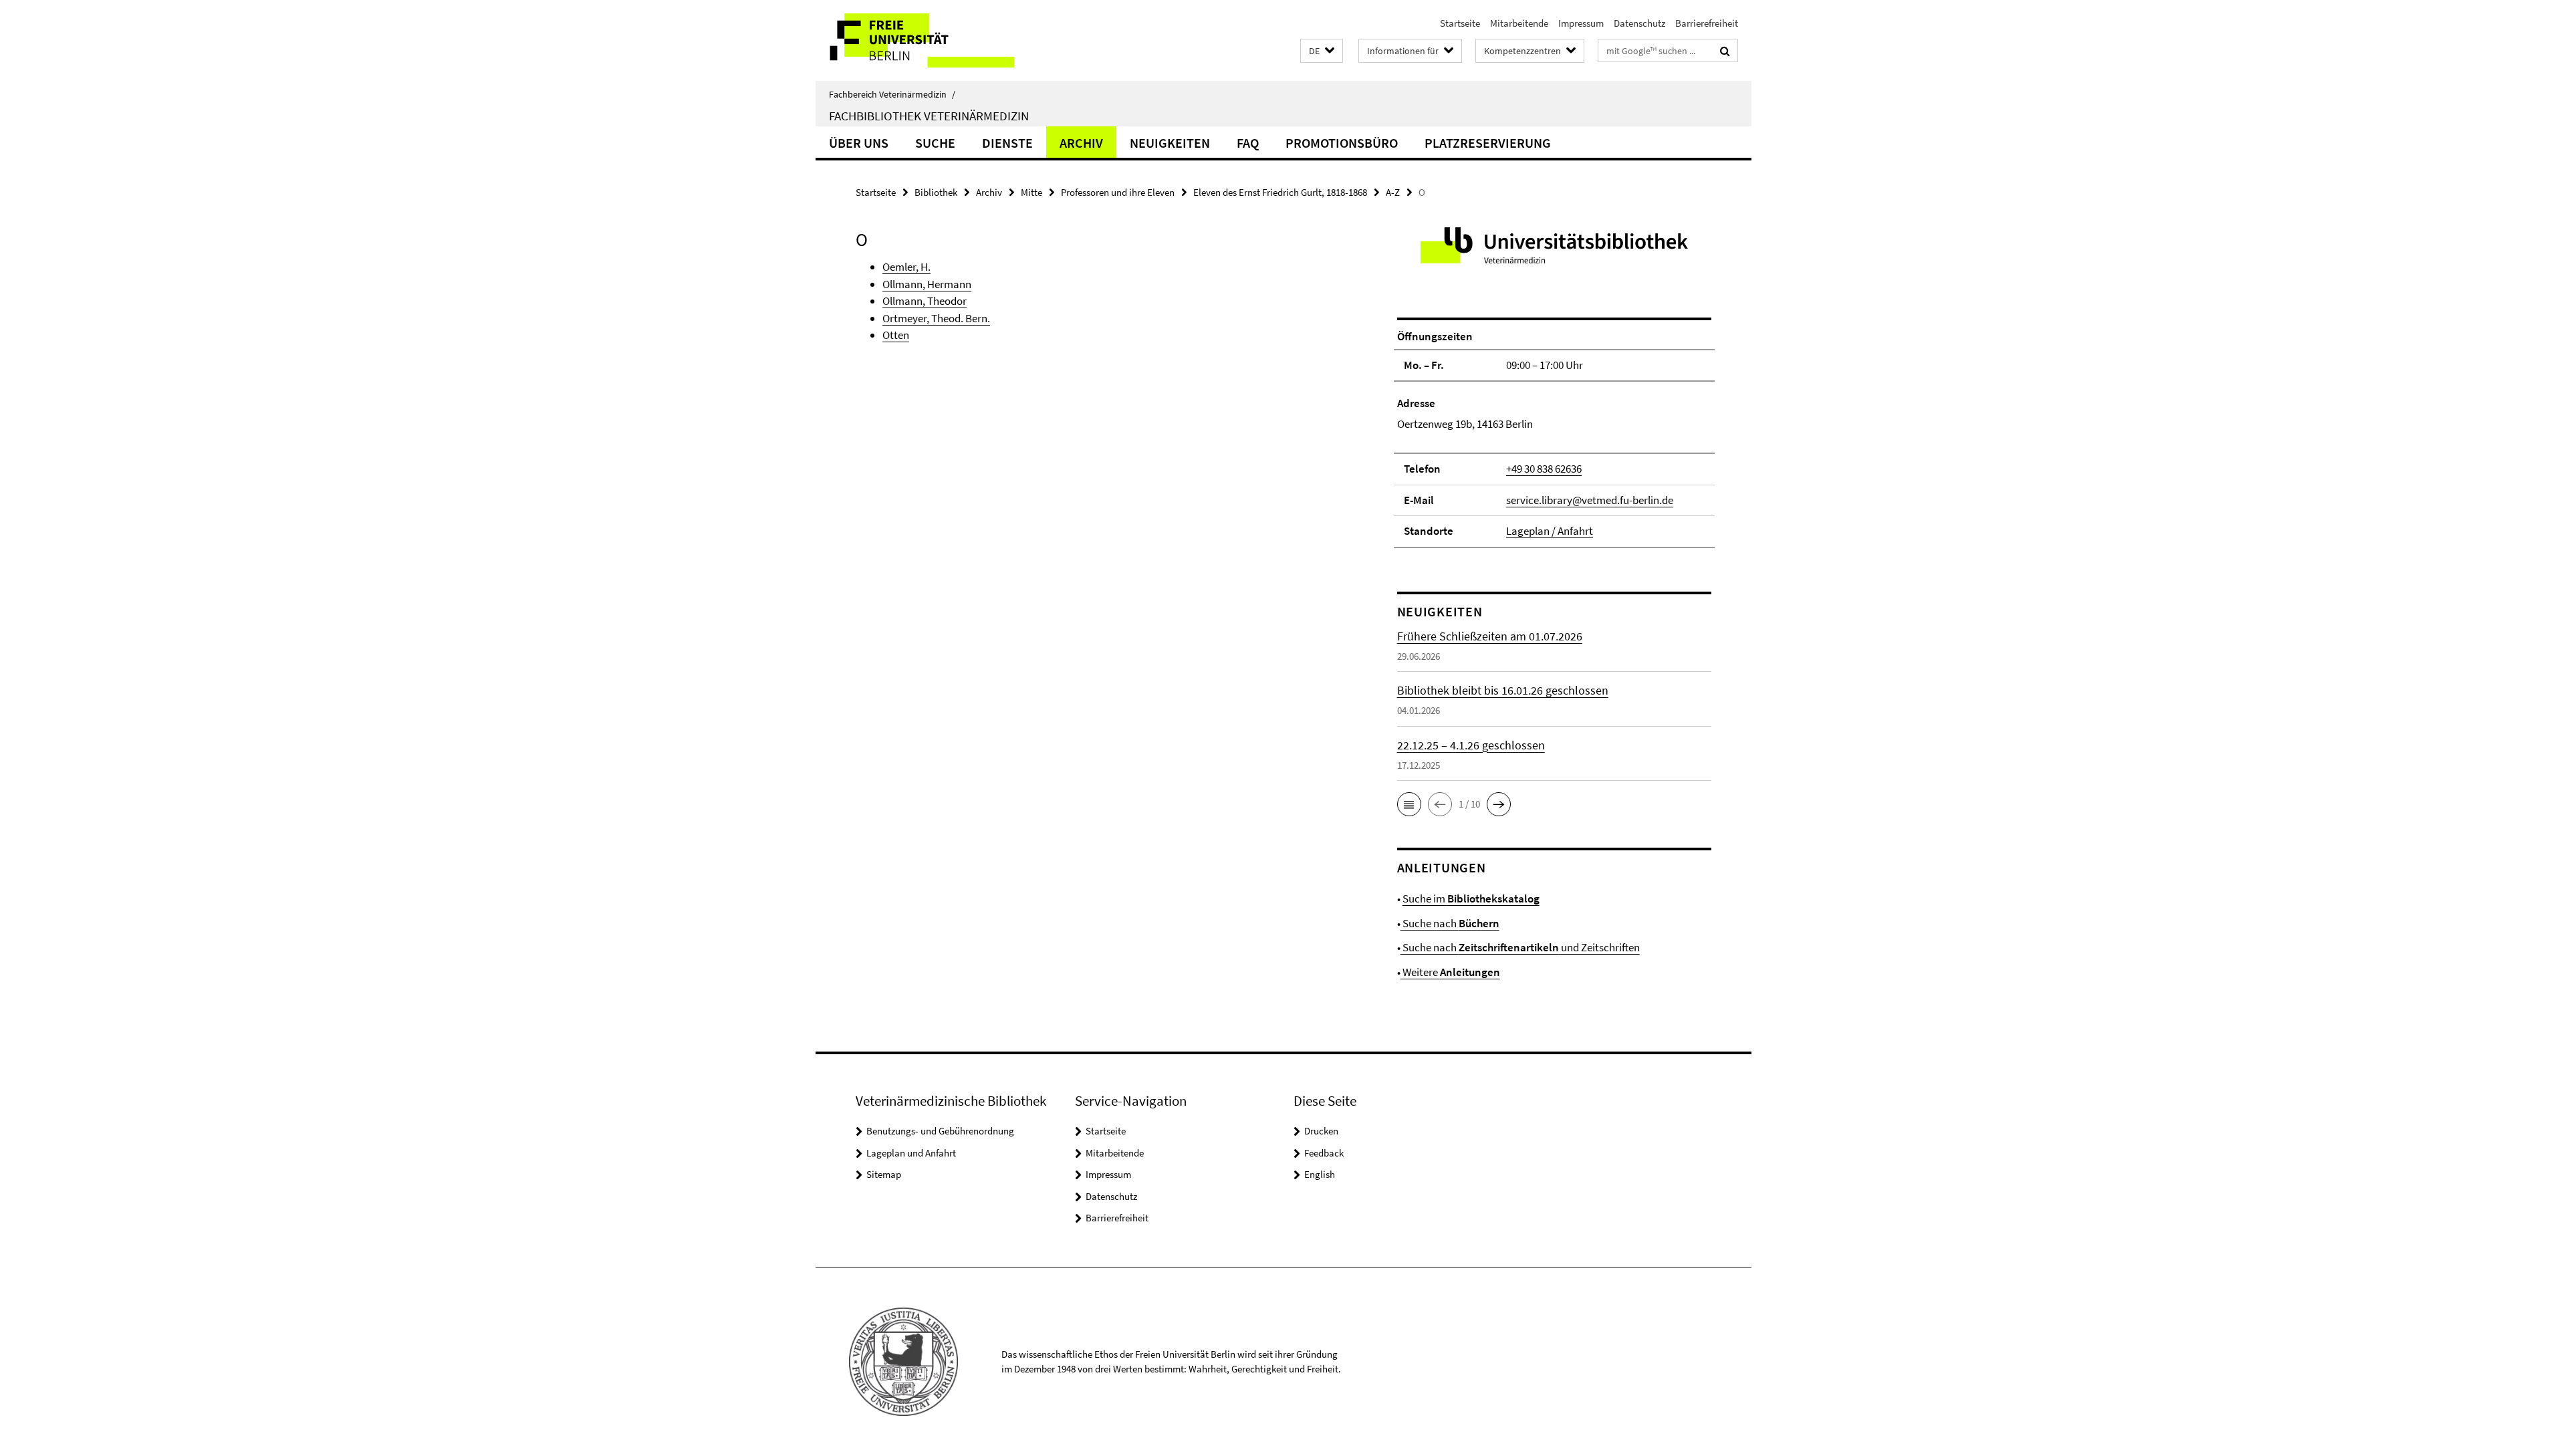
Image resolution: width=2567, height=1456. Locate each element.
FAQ (1248, 143)
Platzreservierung (1488, 143)
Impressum (1581, 23)
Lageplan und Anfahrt (911, 1153)
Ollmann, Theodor (925, 301)
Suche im (1471, 898)
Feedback (1324, 1153)
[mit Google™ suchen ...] (1725, 51)
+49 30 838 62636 (1544, 469)
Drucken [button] (1321, 1131)
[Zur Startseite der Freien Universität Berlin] (928, 40)
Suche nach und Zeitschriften (1520, 947)
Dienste (1007, 143)
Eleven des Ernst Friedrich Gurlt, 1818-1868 (1280, 192)
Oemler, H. (906, 267)
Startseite (1460, 23)
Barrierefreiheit (1707, 23)
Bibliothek (936, 192)
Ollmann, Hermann (927, 284)
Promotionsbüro (1342, 143)
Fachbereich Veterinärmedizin (892, 94)
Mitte (1031, 192)
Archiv (1081, 143)
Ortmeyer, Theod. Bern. (936, 318)
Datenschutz (1639, 23)
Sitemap (884, 1174)
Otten (896, 335)
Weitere (1450, 972)
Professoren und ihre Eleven (1118, 192)
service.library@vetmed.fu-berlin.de (1590, 500)
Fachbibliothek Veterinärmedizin (929, 116)
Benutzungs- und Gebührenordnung (940, 1131)
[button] (1322, 51)
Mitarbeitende (1519, 23)
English (1320, 1174)
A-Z (1393, 192)
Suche (935, 143)
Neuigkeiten (1170, 143)
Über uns (859, 143)
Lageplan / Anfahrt (1550, 531)
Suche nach (1450, 923)
